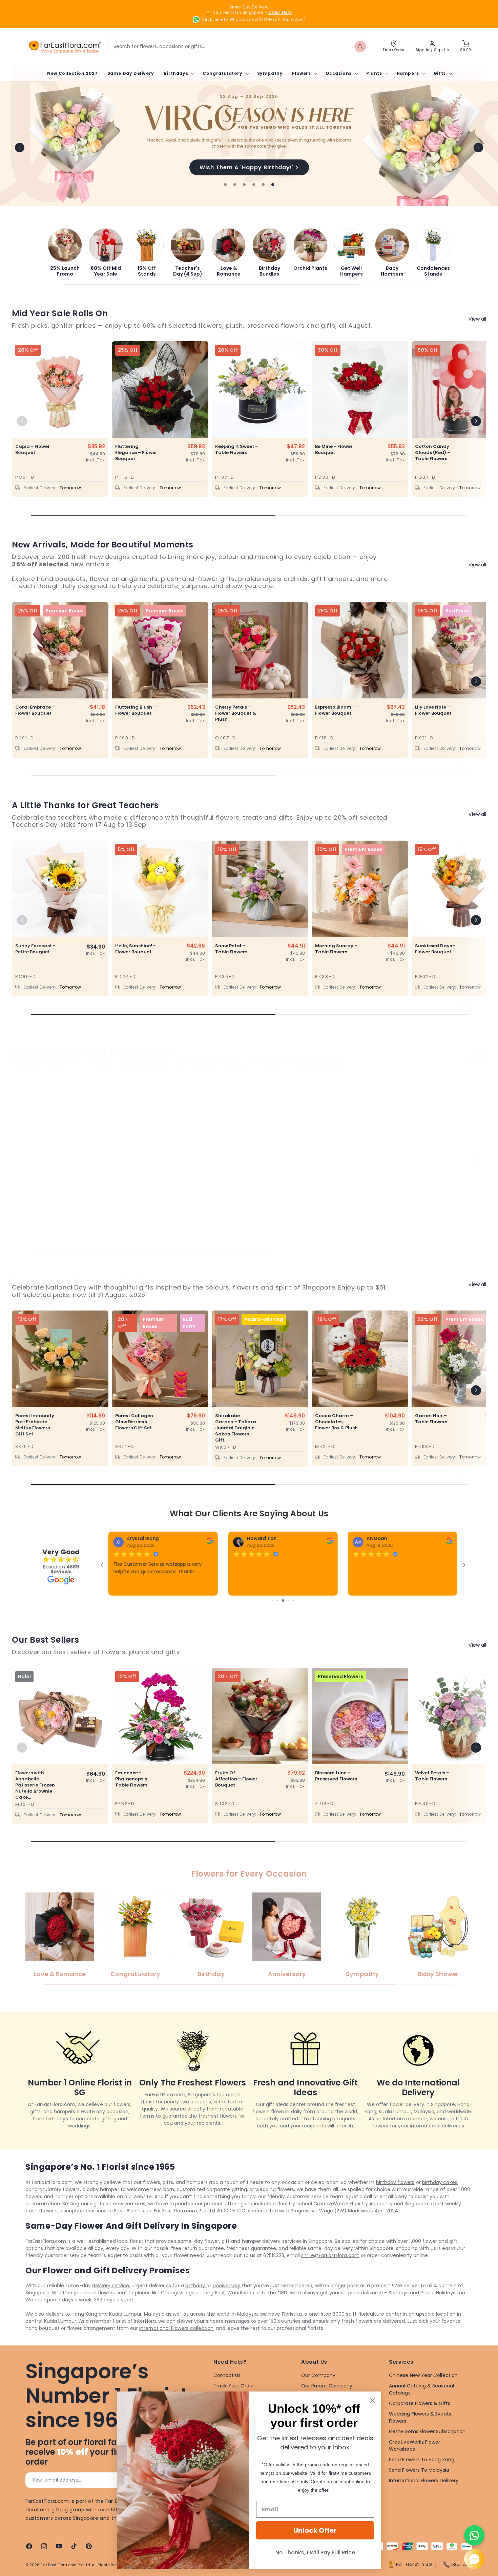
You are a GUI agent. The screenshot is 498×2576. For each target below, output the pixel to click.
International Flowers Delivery (424, 2498)
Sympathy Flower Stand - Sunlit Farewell (435, 1190)
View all (477, 319)
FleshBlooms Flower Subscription (427, 2449)
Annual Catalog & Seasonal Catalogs (421, 2407)
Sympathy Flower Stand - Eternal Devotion (236, 1190)
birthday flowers (395, 2200)
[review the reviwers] (201, 1543)
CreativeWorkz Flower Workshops (414, 2463)
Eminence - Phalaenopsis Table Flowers (131, 1796)
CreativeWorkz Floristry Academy (353, 2221)
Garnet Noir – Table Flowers (431, 1419)
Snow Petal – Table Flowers (231, 949)
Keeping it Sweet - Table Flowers (236, 450)
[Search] (360, 46)
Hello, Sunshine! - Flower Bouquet (136, 949)
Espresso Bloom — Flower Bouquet (336, 710)
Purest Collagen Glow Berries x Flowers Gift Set (134, 1422)
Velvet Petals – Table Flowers (432, 1793)
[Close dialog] (372, 2400)
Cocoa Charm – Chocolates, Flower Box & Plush (336, 1422)
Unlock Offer (315, 2530)
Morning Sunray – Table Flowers (336, 949)
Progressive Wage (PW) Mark (325, 2228)
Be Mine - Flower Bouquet (334, 450)
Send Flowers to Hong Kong (422, 2477)
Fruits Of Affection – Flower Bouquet (236, 1796)
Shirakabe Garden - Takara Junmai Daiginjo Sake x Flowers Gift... (236, 1428)
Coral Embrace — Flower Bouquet (36, 710)
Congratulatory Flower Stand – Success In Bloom (135, 1190)
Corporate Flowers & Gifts (420, 2421)
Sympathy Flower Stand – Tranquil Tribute (36, 1190)
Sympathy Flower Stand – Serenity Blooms (336, 1190)
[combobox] (237, 47)
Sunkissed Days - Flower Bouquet (435, 949)
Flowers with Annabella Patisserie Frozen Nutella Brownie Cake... (35, 1802)
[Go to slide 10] (283, 1618)
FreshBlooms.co (133, 2228)
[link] (65, 252)
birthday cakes (440, 2200)
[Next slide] (478, 148)
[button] (178, 73)
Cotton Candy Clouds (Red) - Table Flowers (432, 453)
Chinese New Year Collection (423, 2393)
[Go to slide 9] (278, 1618)
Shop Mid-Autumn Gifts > (249, 167)
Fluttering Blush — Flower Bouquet (136, 710)
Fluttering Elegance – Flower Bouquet (136, 453)
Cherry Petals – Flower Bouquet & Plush (236, 713)
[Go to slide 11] (288, 1618)
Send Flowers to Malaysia (419, 2487)
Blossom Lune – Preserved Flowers (336, 1793)
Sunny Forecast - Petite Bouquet (35, 949)
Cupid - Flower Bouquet (33, 450)
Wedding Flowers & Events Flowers (420, 2435)
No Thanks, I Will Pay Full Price (315, 2552)
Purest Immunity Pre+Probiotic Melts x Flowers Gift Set (35, 1425)
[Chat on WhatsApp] (474, 2535)
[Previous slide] (20, 148)
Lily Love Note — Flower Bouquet (433, 710)
